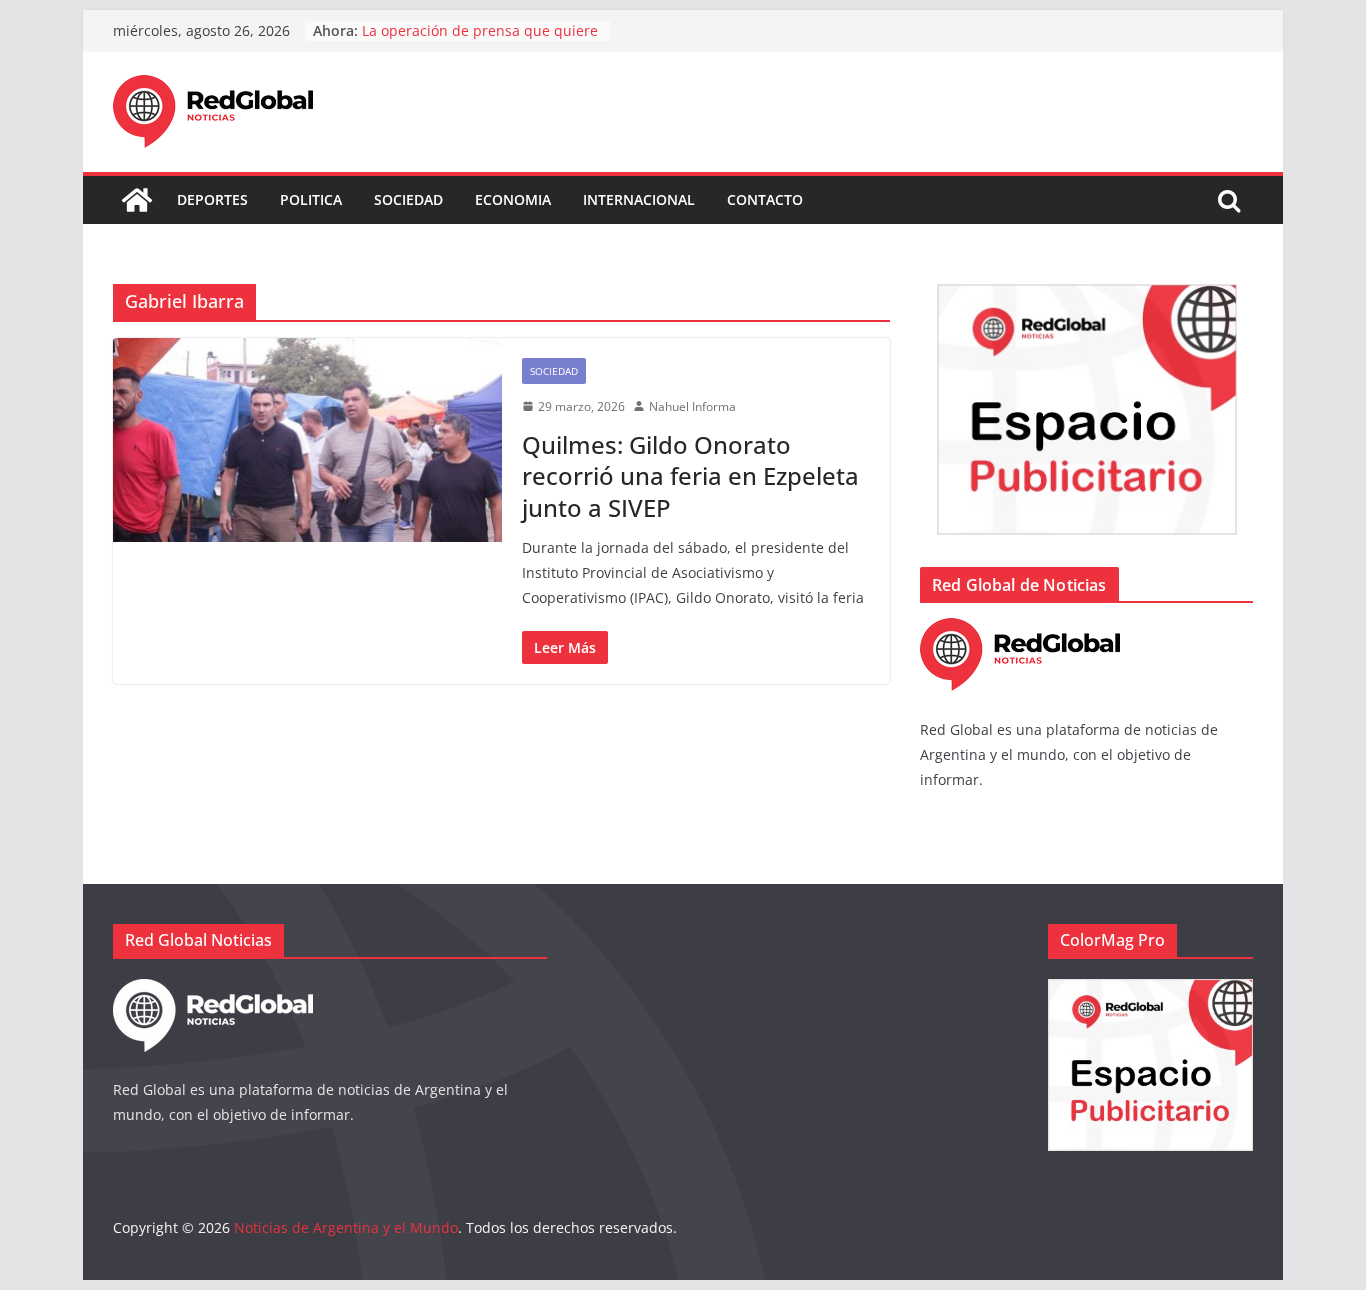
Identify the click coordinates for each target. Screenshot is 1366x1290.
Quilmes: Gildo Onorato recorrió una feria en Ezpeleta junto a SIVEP (690, 475)
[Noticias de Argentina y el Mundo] (137, 200)
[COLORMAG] (1020, 630)
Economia (513, 199)
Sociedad (408, 199)
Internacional (639, 199)
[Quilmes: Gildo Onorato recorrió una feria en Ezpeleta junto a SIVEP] (307, 440)
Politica (311, 199)
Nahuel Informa (692, 406)
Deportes (212, 199)
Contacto (765, 199)
